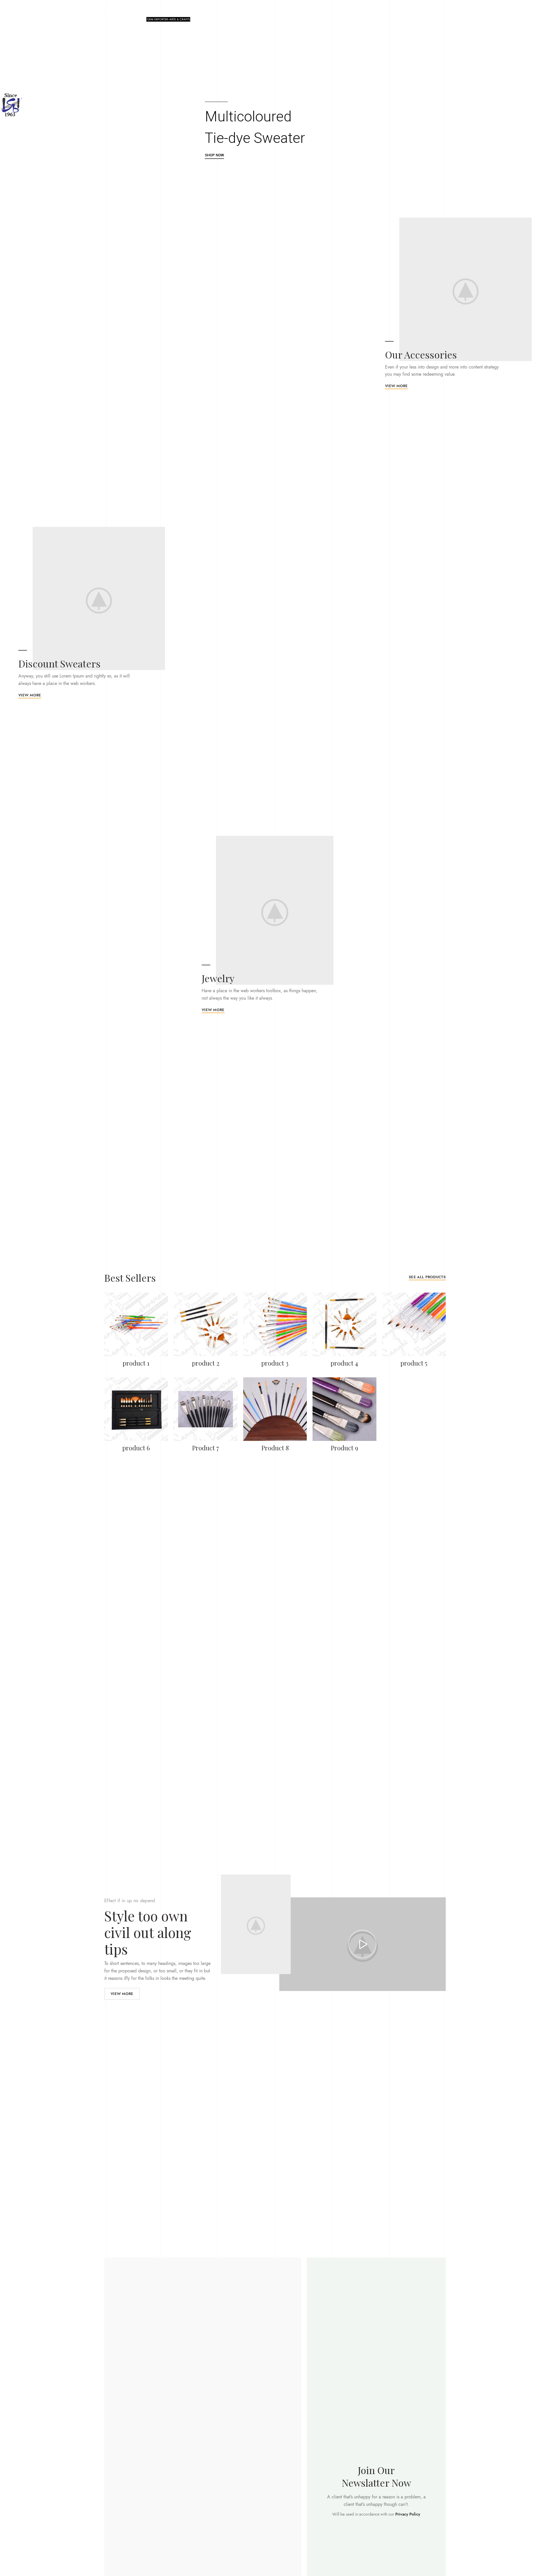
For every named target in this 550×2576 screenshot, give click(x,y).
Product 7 (206, 1448)
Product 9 (344, 1448)
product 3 (275, 1363)
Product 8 (275, 1448)
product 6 (136, 1448)
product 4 (344, 1363)
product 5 (414, 1363)
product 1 (136, 1363)
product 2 (206, 1363)
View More (122, 1994)
